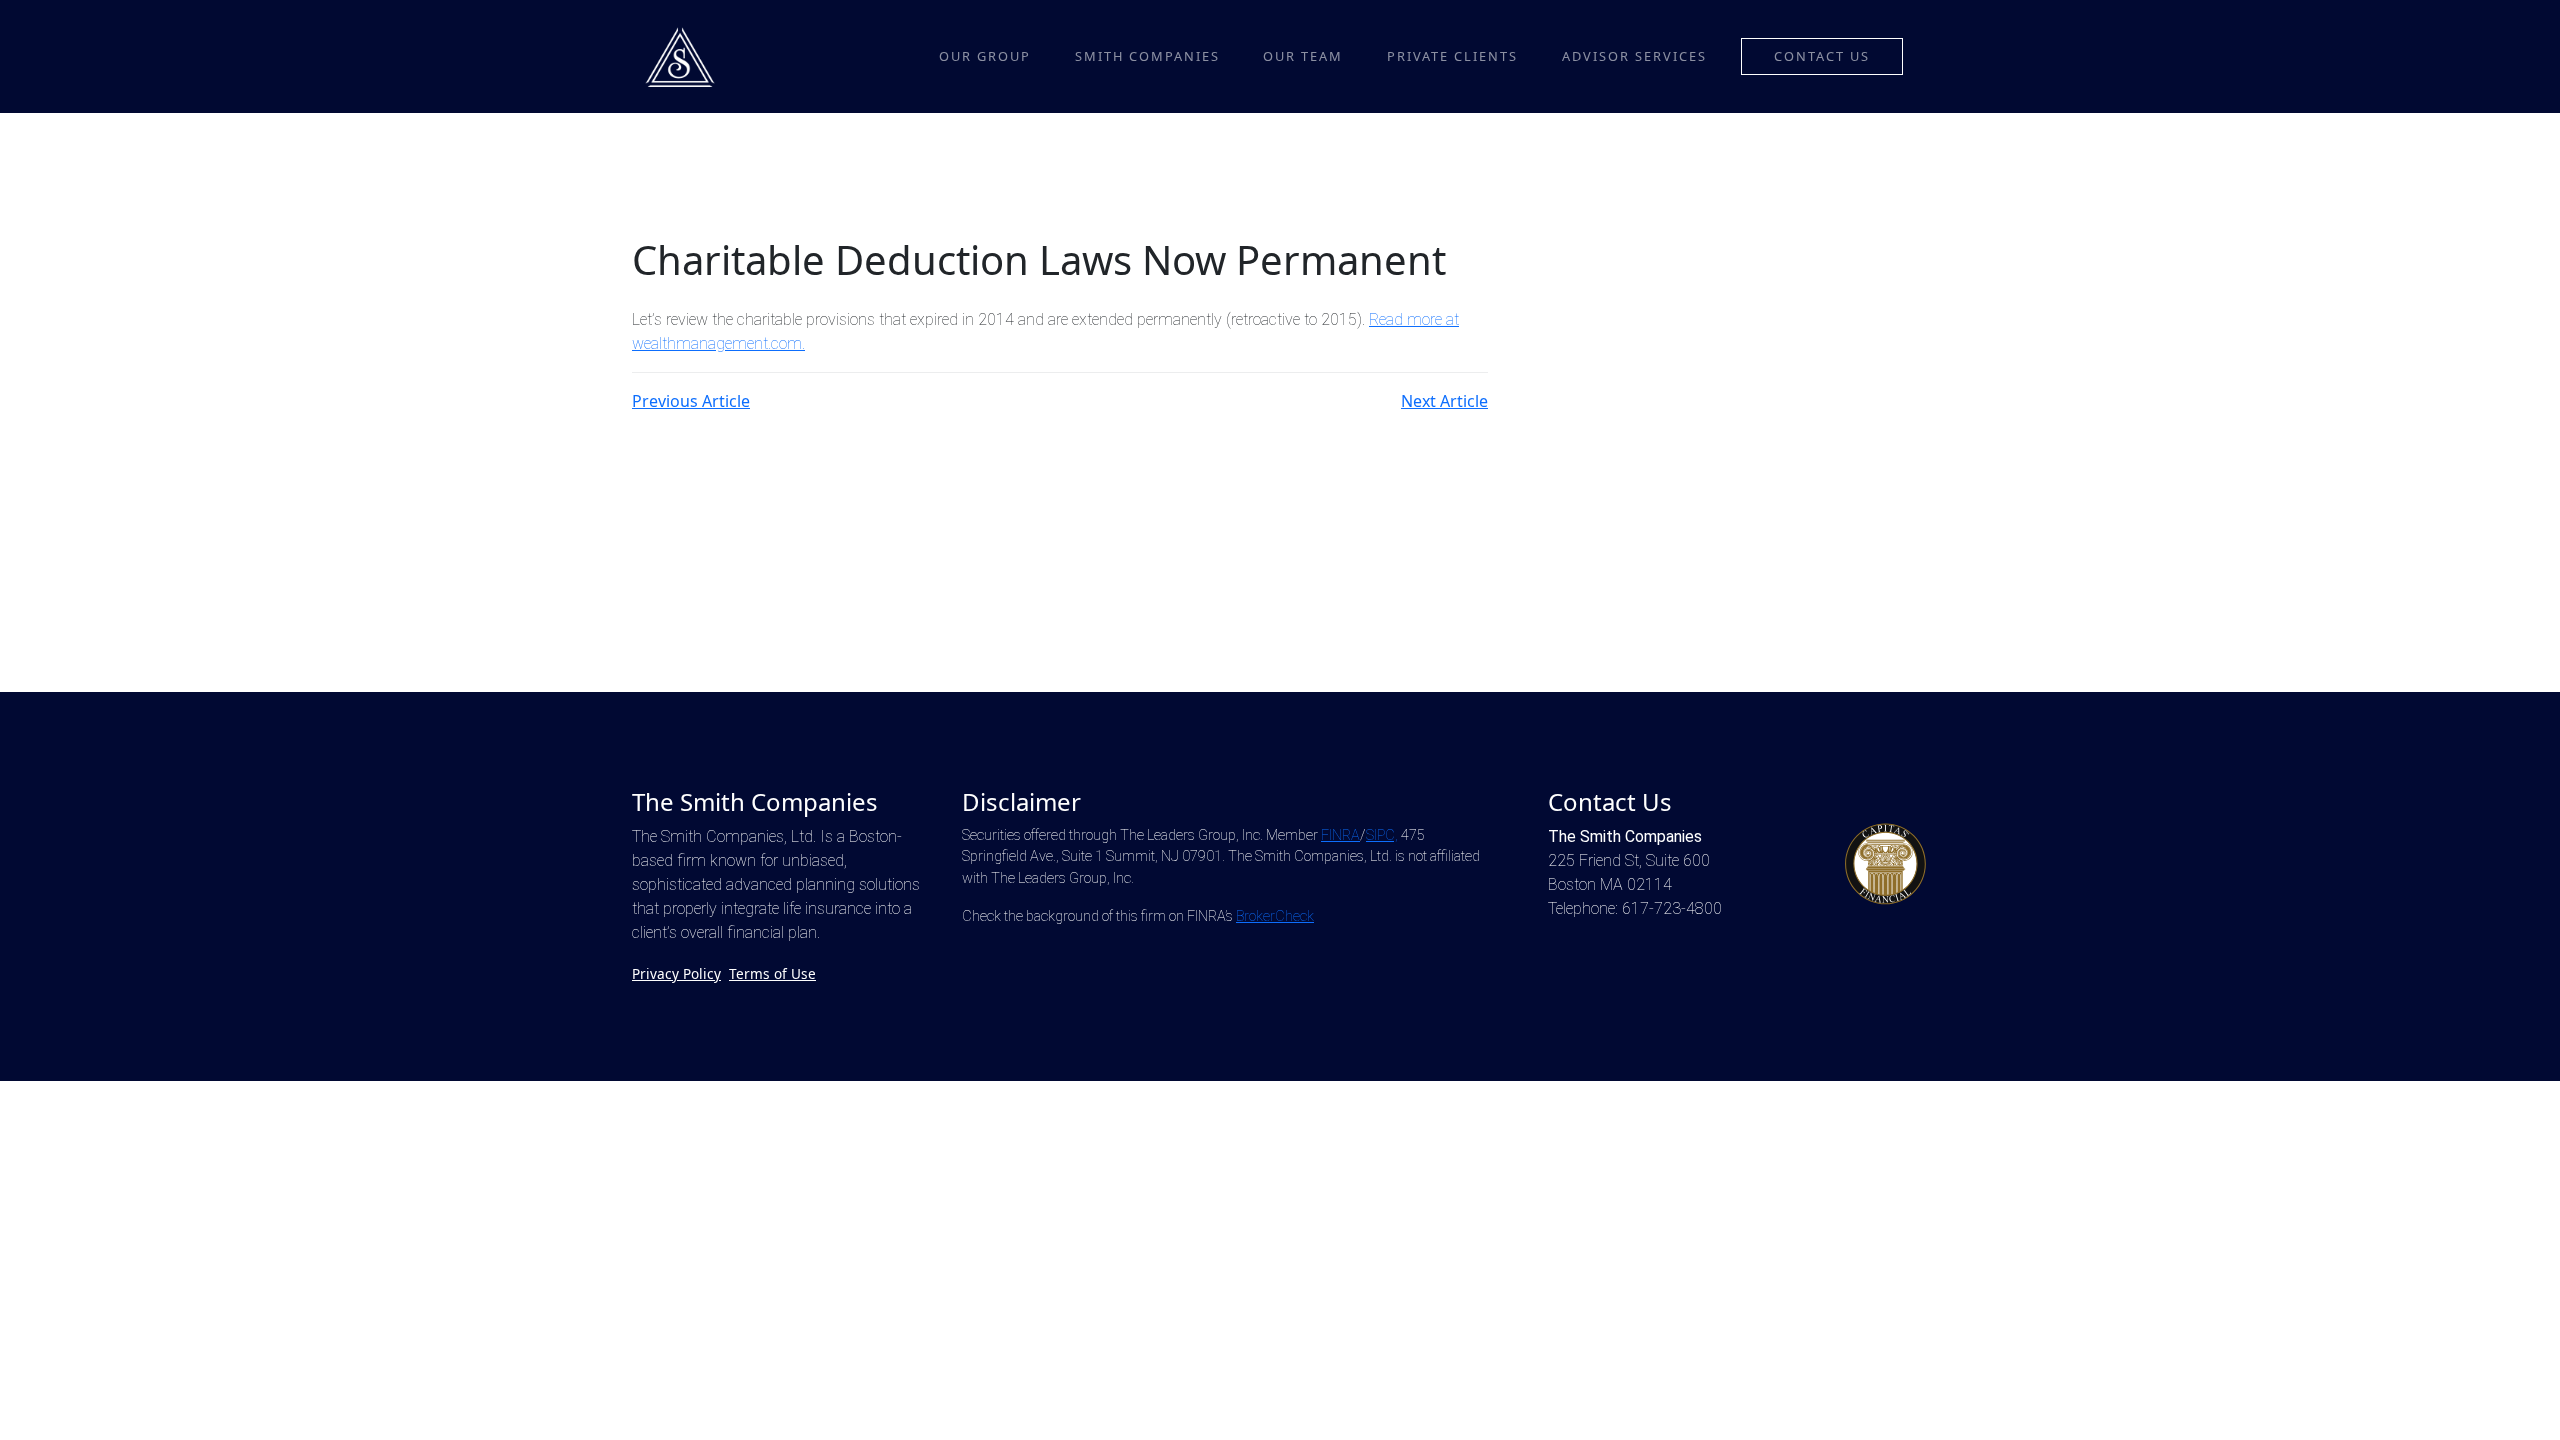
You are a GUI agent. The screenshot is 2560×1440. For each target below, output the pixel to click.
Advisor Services (1634, 56)
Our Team (1303, 56)
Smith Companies (1147, 56)
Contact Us (1822, 56)
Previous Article (691, 401)
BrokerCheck (1275, 916)
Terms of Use (772, 973)
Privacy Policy (676, 973)
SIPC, (1382, 835)
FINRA (1340, 835)
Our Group (985, 56)
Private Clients (1452, 56)
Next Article (1444, 401)
